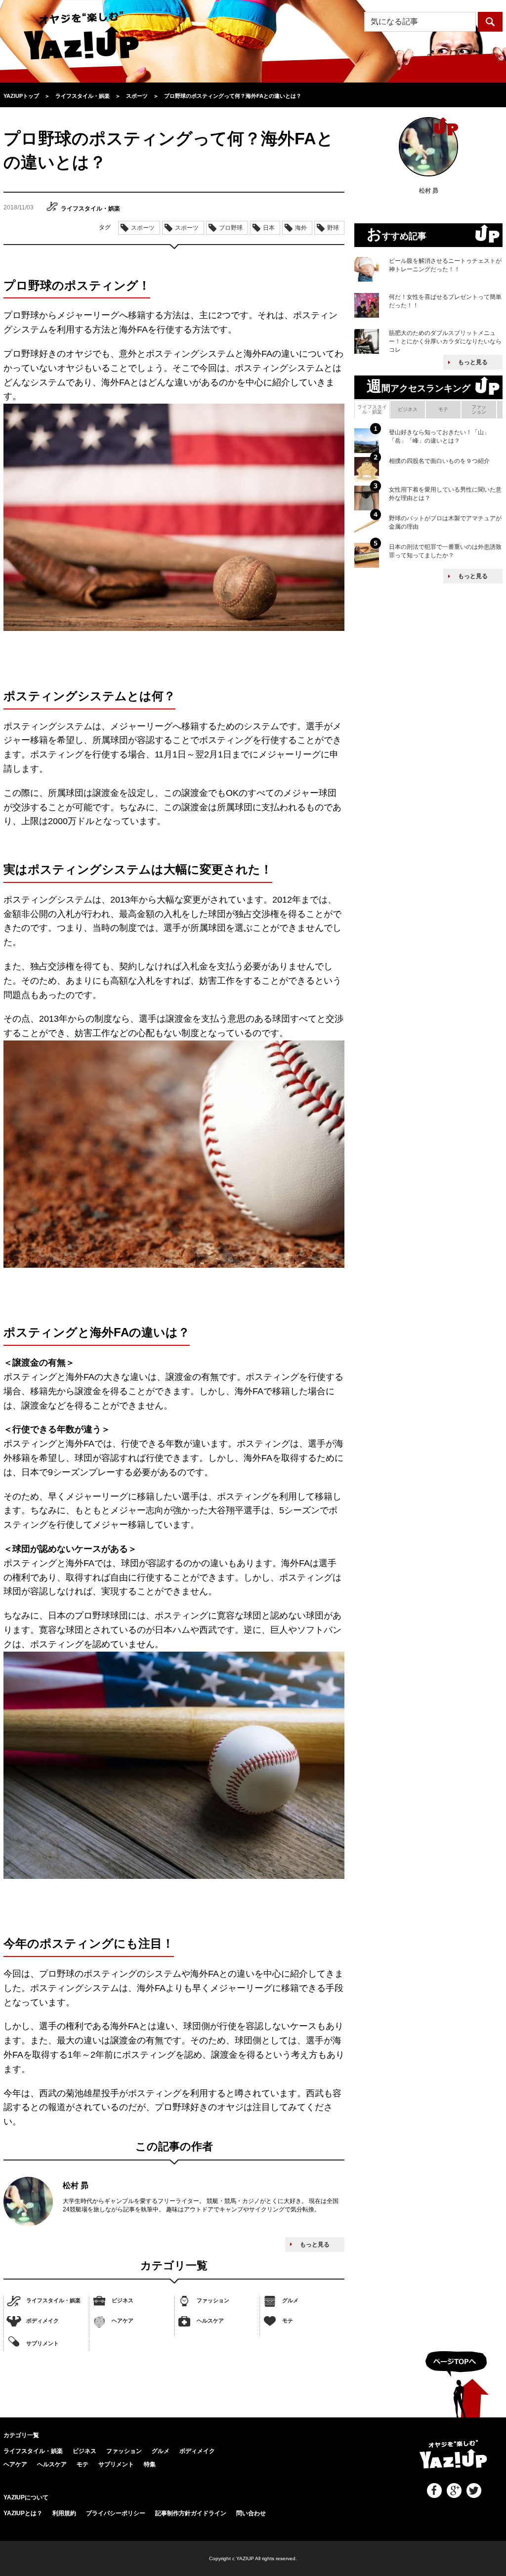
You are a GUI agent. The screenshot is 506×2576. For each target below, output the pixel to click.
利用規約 (64, 2513)
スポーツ (143, 228)
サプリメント (42, 2343)
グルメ (290, 2300)
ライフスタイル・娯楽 (53, 2300)
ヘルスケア (210, 2321)
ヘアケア (123, 2321)
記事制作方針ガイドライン (191, 2513)
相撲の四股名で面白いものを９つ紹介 (439, 461)
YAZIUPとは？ (23, 2513)
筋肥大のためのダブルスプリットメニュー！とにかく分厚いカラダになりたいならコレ (445, 341)
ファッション (213, 2300)
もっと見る (315, 2244)
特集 (150, 2464)
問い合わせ (251, 2513)
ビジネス (123, 2300)
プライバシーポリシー (116, 2513)
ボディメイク (42, 2321)
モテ (288, 2321)
